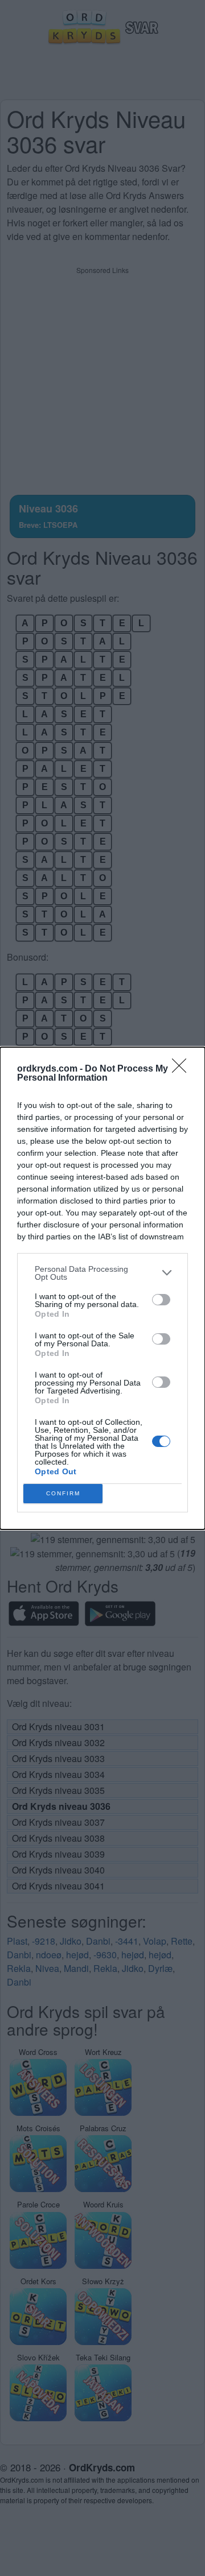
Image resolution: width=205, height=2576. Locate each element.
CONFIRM (63, 1493)
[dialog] (102, 1288)
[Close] (183, 1069)
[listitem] (102, 1273)
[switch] (161, 1300)
